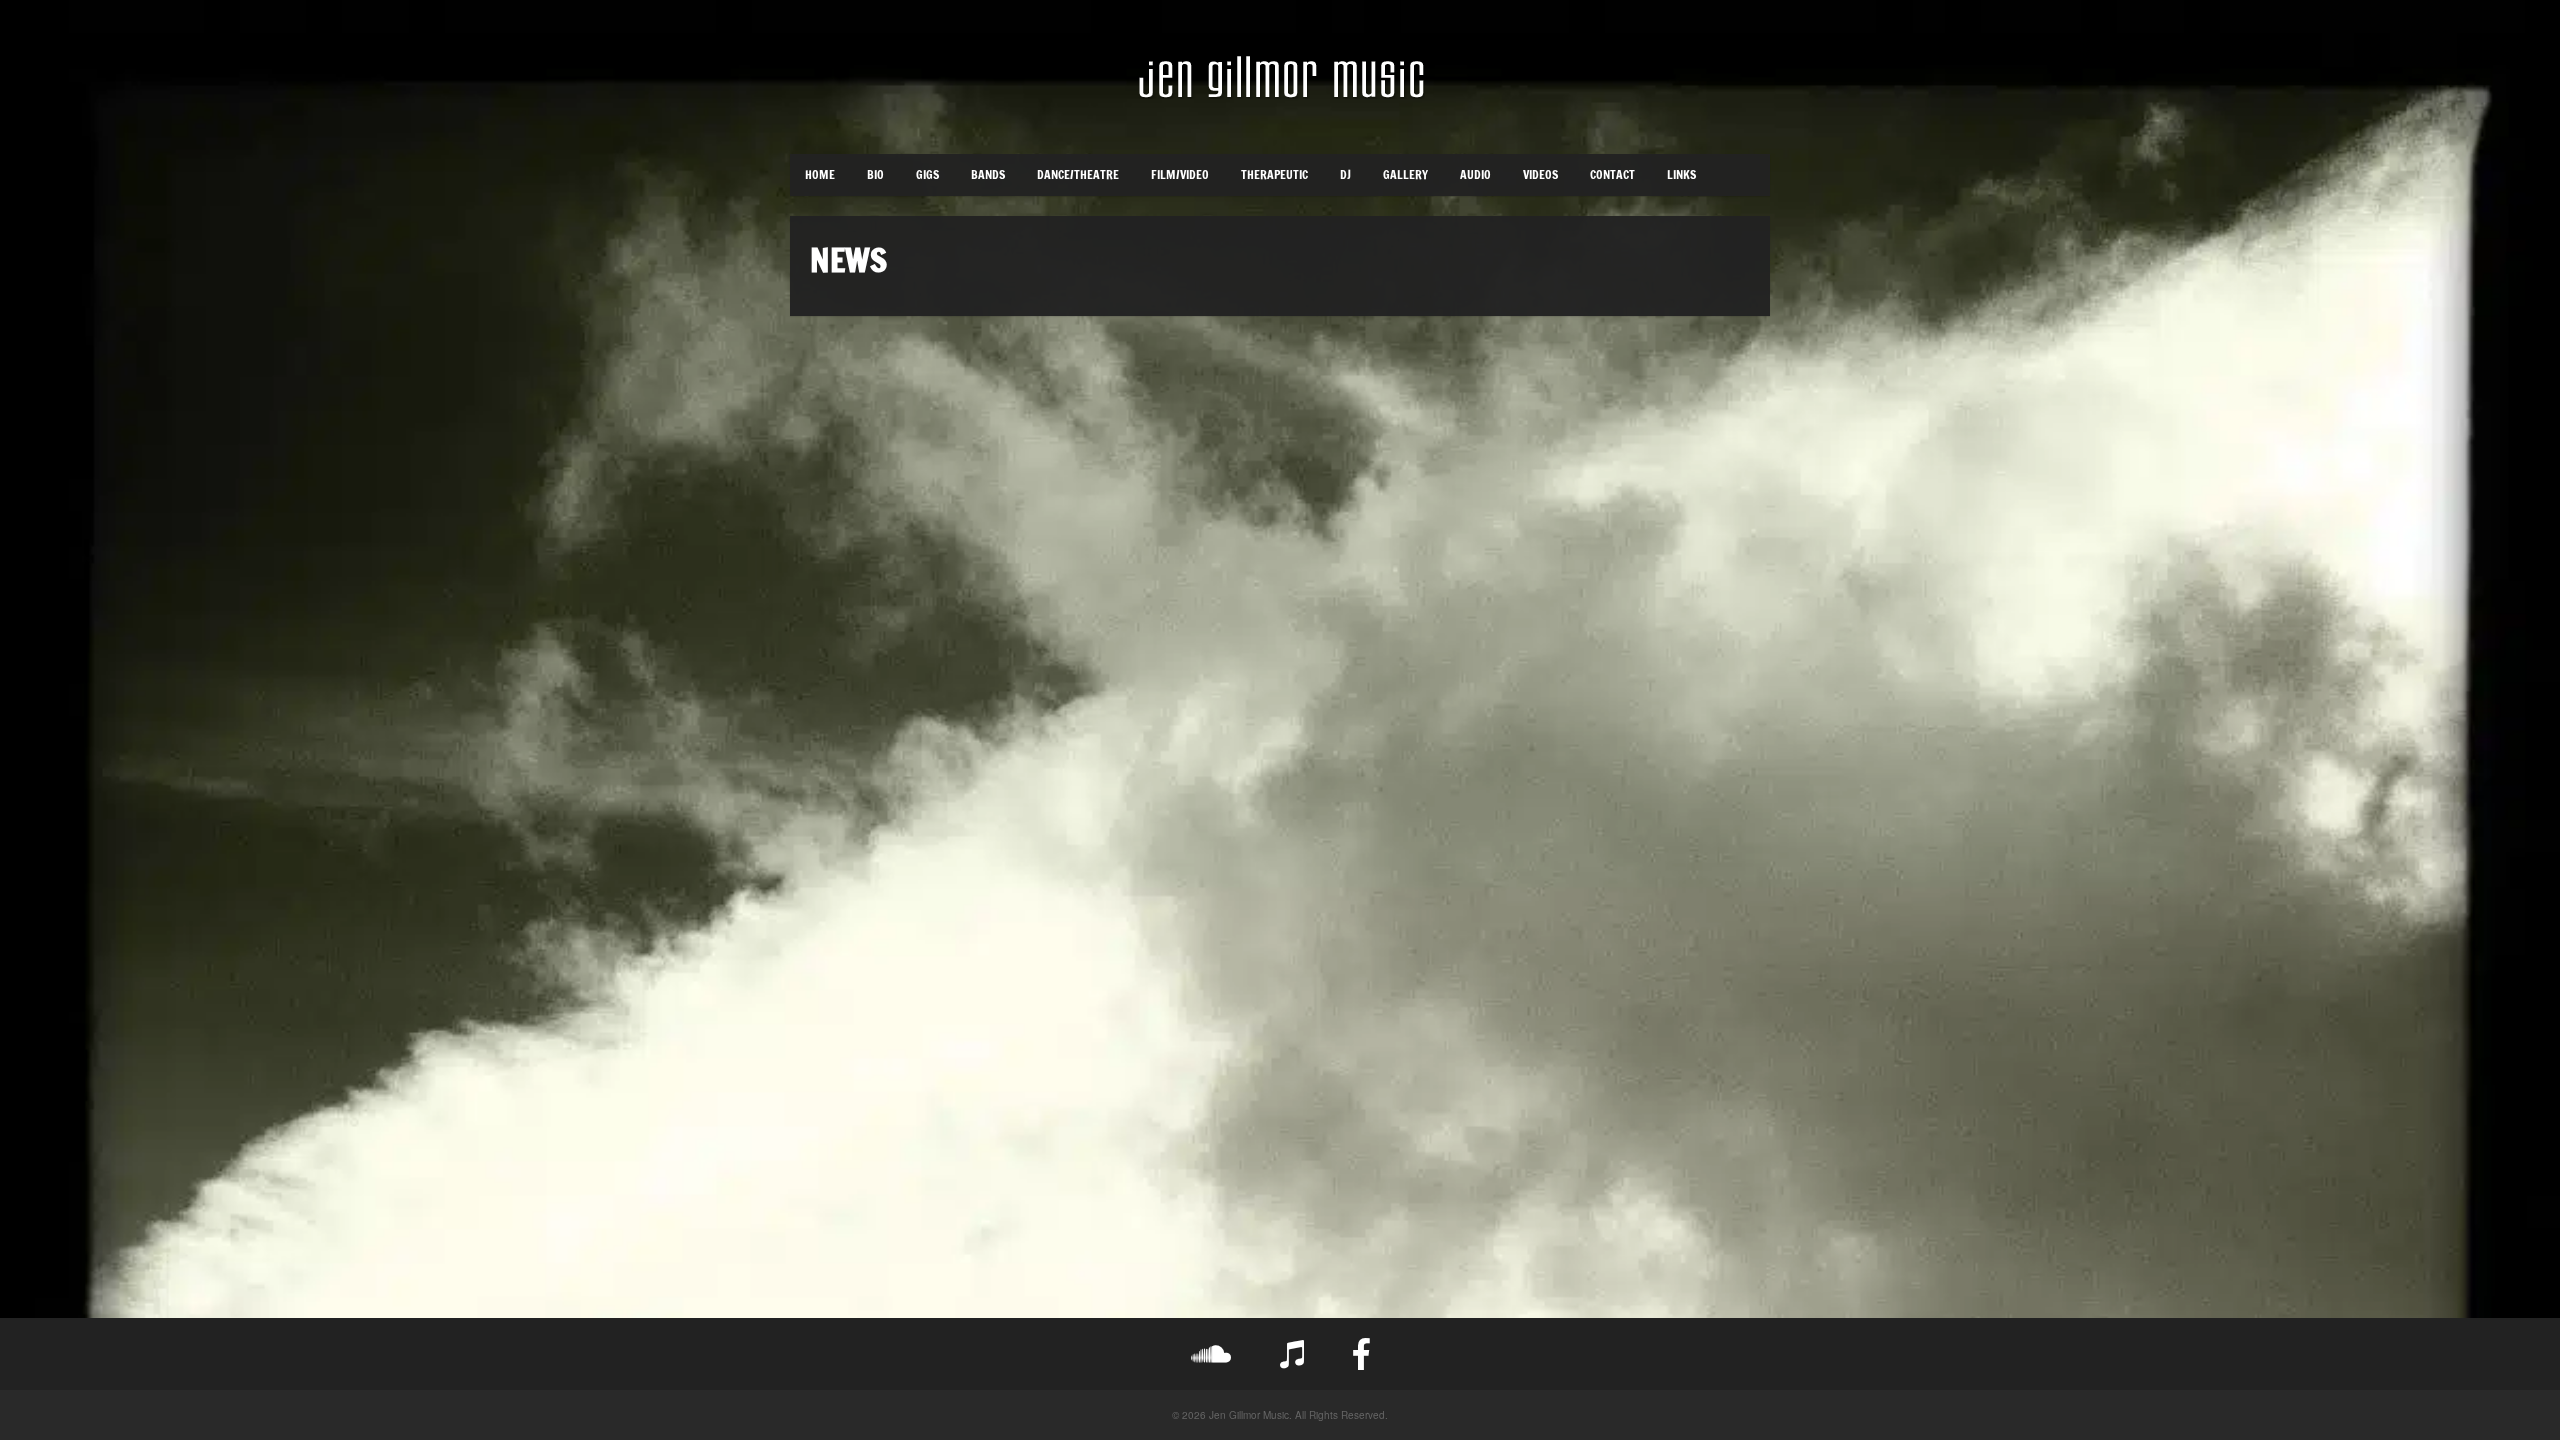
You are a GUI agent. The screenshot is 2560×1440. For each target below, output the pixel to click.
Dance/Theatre (1078, 174)
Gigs (927, 174)
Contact (1612, 174)
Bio (875, 174)
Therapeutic (1274, 174)
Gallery (1405, 174)
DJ (1345, 174)
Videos (1540, 174)
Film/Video (1180, 174)
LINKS (1681, 174)
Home (820, 174)
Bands (988, 174)
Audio (1475, 174)
